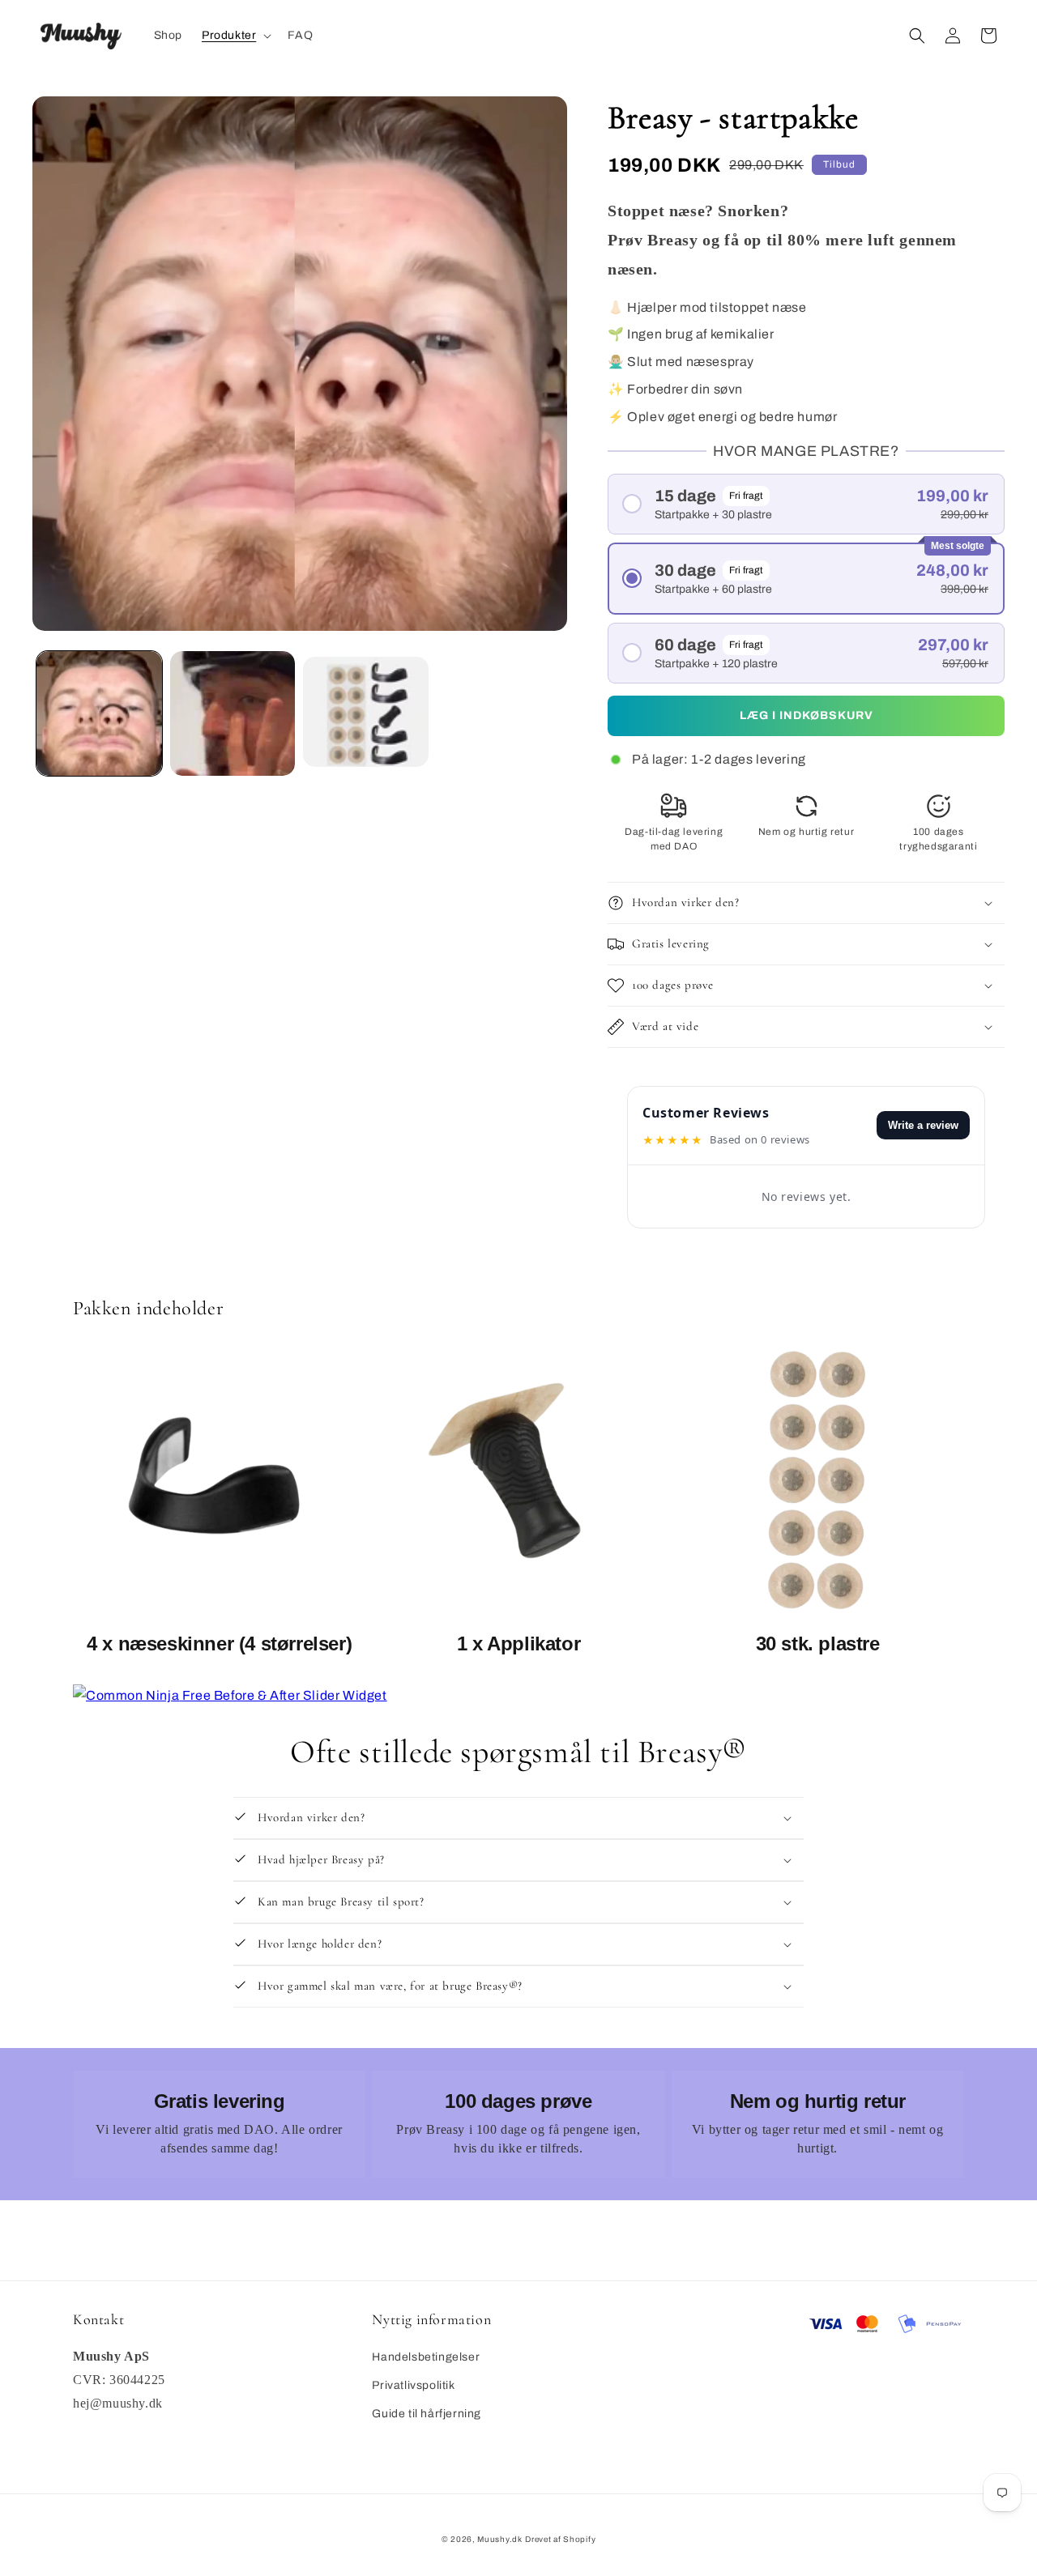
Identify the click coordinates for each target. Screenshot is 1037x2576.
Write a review (923, 1125)
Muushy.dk (499, 2539)
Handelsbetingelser (426, 2357)
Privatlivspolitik (413, 2385)
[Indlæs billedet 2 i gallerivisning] (233, 714)
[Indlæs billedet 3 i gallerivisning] (366, 714)
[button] (235, 36)
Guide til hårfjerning (427, 2414)
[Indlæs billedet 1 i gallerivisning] (99, 714)
